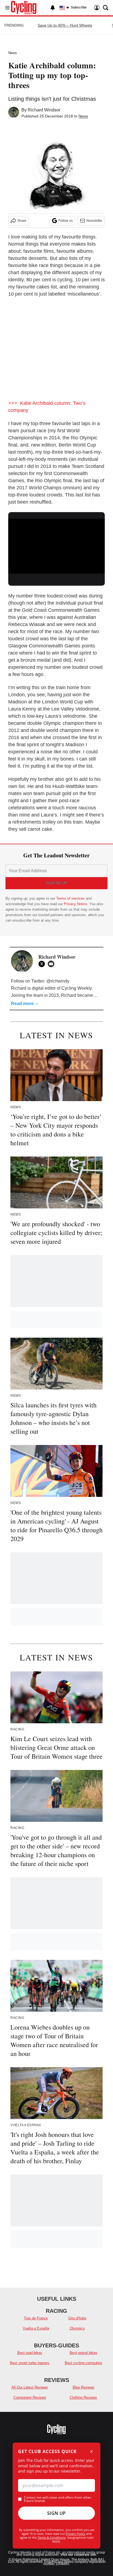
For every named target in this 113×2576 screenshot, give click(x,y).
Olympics (77, 2328)
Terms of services (71, 898)
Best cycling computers (84, 2363)
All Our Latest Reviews (30, 2387)
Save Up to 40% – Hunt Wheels (65, 25)
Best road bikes (30, 2353)
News (13, 53)
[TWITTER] (43, 964)
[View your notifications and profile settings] (53, 8)
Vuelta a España (36, 2328)
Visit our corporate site (78, 2555)
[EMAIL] (52, 964)
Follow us (66, 221)
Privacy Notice (76, 904)
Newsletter (94, 221)
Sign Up (56, 2513)
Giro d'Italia (77, 2318)
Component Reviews (30, 2397)
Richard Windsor (44, 110)
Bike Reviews (84, 2387)
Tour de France (36, 2318)
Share (22, 221)
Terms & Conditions (52, 2537)
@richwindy (58, 981)
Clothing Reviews (83, 2397)
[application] (56, 546)
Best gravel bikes (84, 2353)
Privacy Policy (76, 2534)
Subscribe (79, 7)
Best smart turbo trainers (30, 2363)
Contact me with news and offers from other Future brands (57, 2499)
